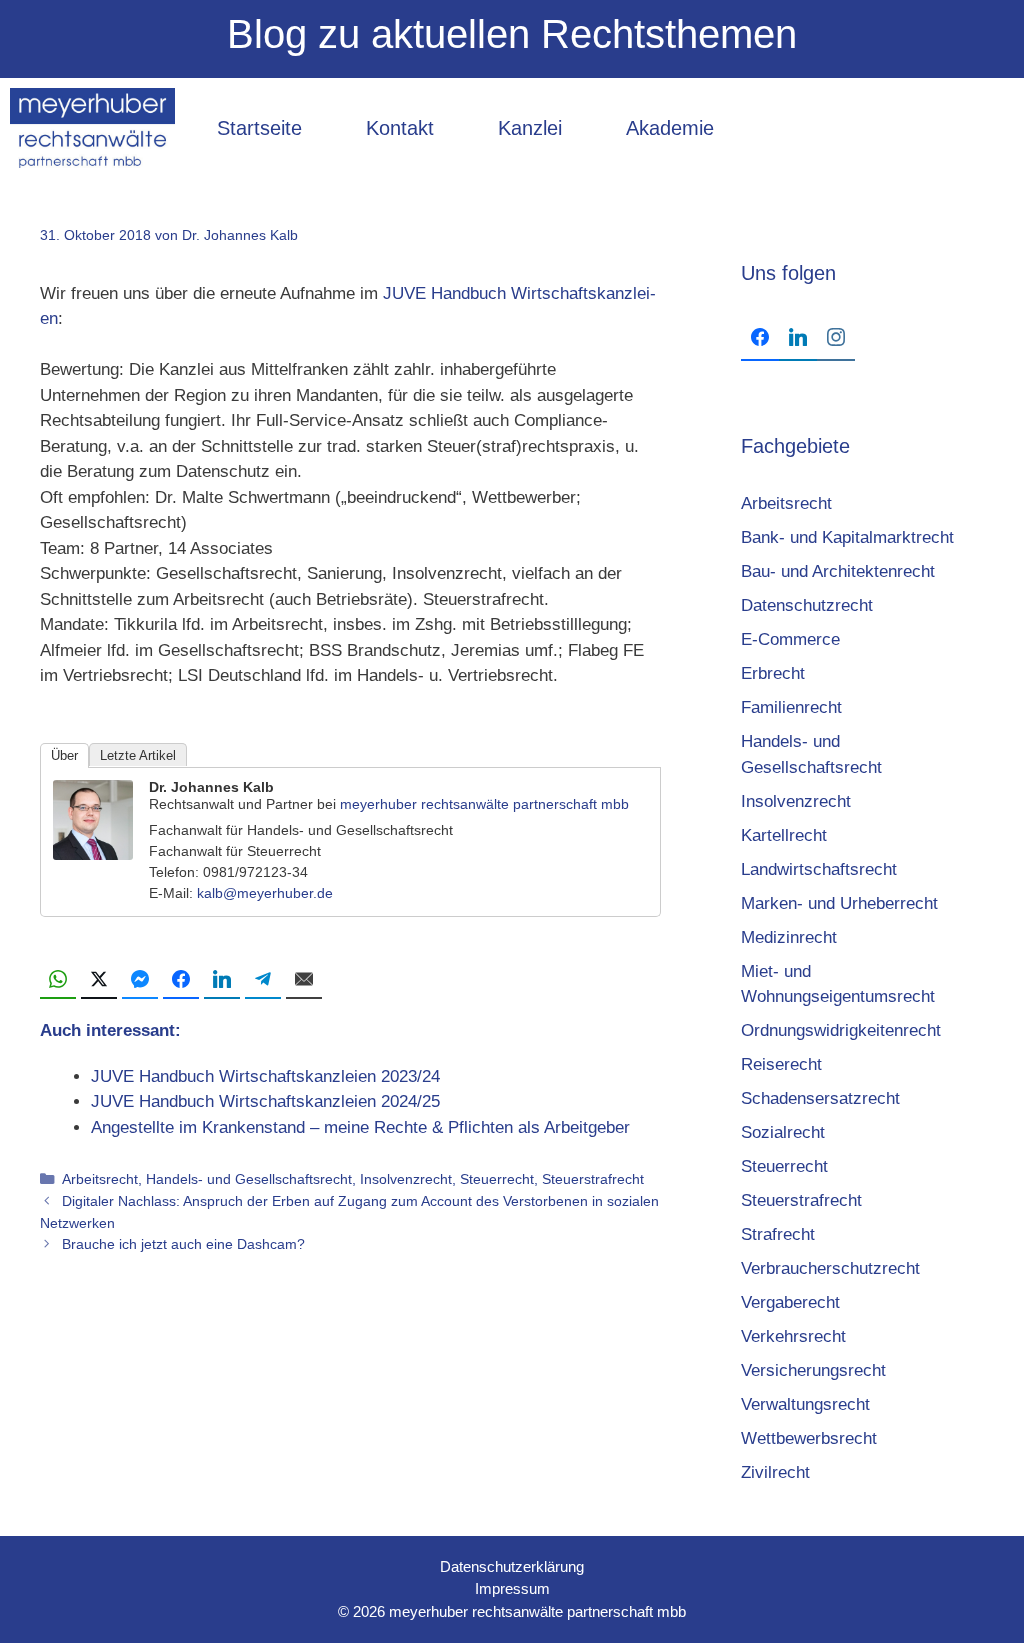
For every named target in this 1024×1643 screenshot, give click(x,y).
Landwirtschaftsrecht (819, 869)
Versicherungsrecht (813, 1370)
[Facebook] (181, 980)
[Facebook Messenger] (140, 980)
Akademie (670, 128)
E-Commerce (790, 639)
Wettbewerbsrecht (809, 1438)
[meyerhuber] (92, 128)
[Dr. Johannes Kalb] (93, 854)
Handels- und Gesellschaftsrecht (249, 1179)
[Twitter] (99, 980)
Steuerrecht (497, 1179)
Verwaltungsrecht (805, 1404)
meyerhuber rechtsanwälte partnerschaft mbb (484, 804)
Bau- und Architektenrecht (838, 571)
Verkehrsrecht (793, 1336)
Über (64, 755)
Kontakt (400, 128)
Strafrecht (778, 1234)
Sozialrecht (783, 1132)
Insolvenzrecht (406, 1179)
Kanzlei (530, 128)
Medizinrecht (789, 937)
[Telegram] (263, 980)
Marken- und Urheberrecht (839, 903)
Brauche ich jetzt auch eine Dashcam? (183, 1244)
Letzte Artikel (138, 755)
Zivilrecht (775, 1472)
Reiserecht (781, 1064)
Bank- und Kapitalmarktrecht (847, 537)
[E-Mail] (304, 980)
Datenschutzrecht (807, 605)
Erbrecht (773, 673)
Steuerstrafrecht (593, 1179)
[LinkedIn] (222, 980)
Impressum (512, 1588)
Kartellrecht (784, 835)
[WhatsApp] (58, 980)
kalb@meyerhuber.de (265, 893)
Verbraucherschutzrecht (830, 1268)
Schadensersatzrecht (820, 1098)
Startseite (259, 128)
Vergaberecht (790, 1302)
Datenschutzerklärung (512, 1566)
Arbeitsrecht (100, 1179)
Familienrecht (791, 707)
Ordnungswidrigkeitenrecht (841, 1030)
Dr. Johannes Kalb (211, 787)
